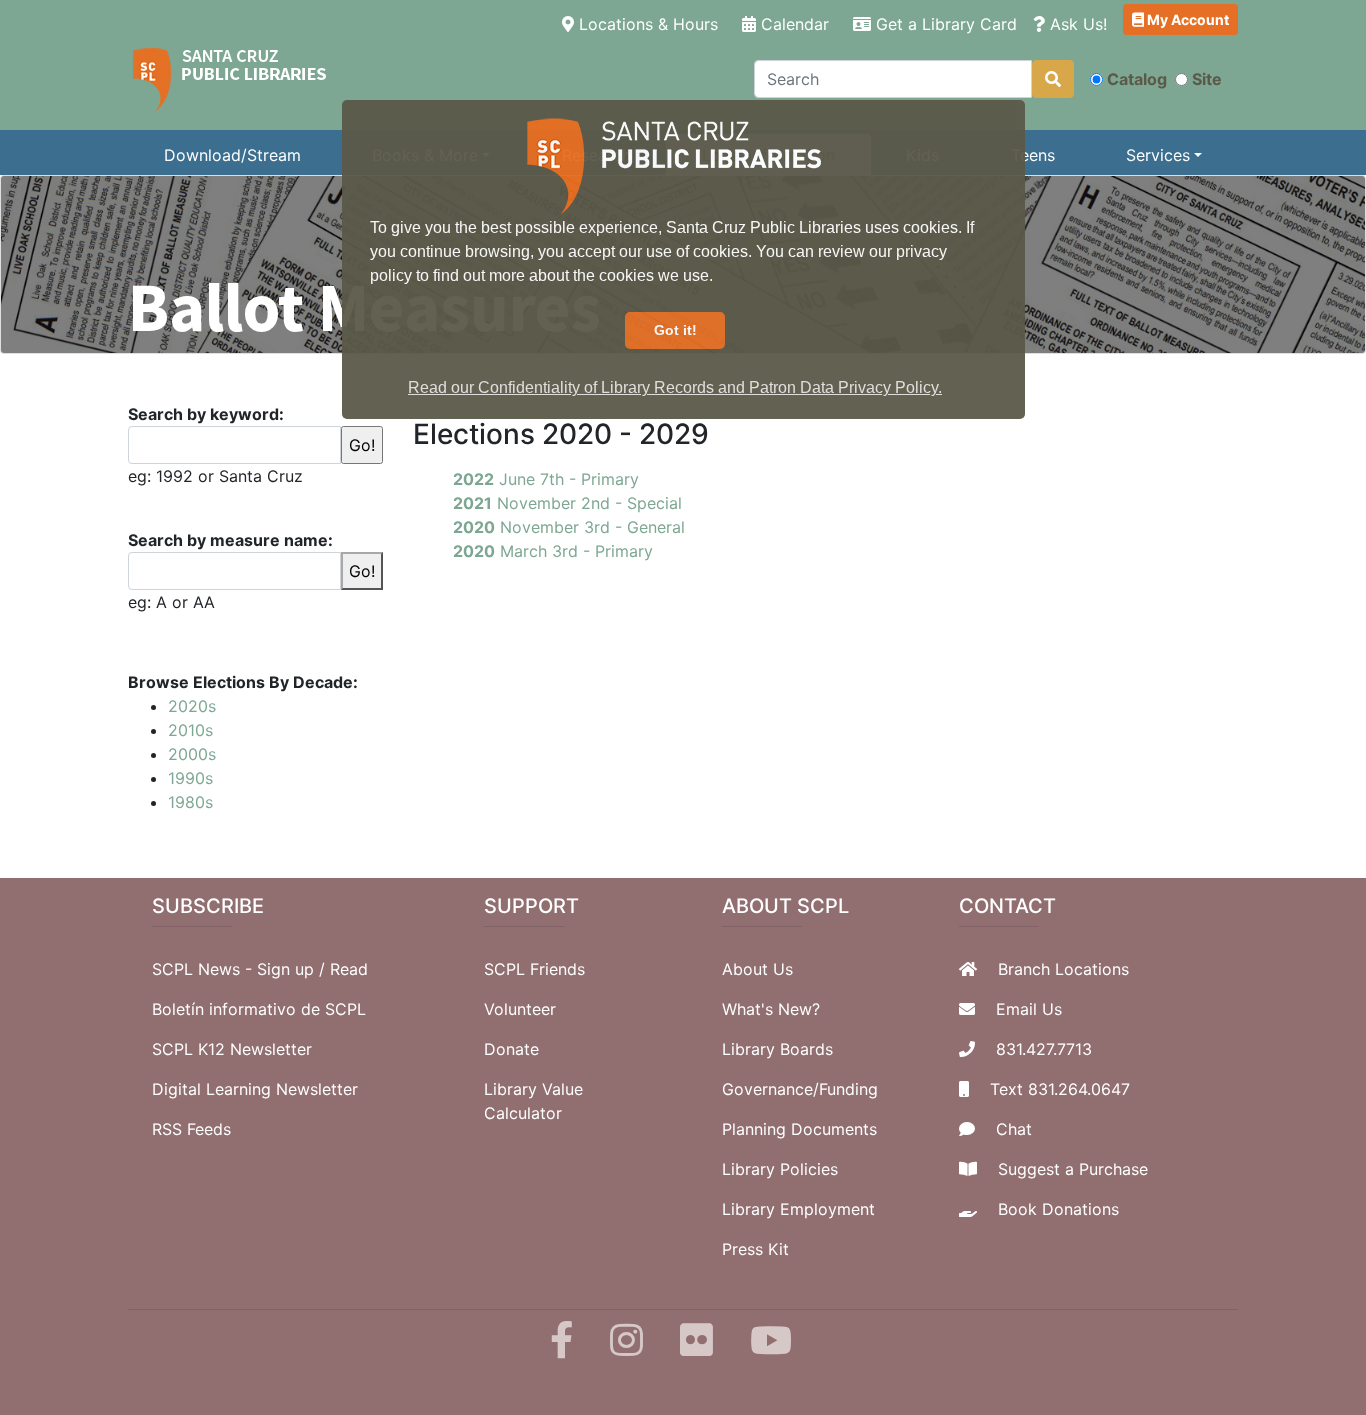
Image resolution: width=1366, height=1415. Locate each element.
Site (1207, 79)
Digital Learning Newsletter (255, 1089)
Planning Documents (799, 1129)
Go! (362, 571)
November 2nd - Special (567, 503)
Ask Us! (1076, 24)
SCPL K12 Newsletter (232, 1049)
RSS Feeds (191, 1129)
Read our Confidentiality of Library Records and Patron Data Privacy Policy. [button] (675, 387)
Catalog (1137, 79)
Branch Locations (1063, 969)
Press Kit (755, 1249)
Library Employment (798, 1209)
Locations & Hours (650, 23)
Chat (1014, 1129)
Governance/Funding (800, 1089)
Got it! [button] (675, 330)
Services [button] (1158, 155)
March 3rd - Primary (553, 551)
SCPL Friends (534, 969)
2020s (192, 706)
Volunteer (520, 1009)
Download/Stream (232, 155)
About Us (757, 969)
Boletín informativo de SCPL (259, 1009)
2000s (192, 754)
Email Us (1029, 1009)
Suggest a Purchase (1073, 1169)
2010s (190, 730)
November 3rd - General (569, 527)
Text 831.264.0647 (1060, 1089)
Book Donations (1058, 1209)
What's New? (771, 1009)
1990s (190, 778)
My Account (1186, 19)
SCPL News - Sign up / (241, 969)
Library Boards (777, 1049)
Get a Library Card (944, 24)
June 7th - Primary (546, 479)
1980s (190, 802)
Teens (1033, 155)
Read (349, 969)
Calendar (792, 24)
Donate (511, 1049)
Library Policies (780, 1169)
